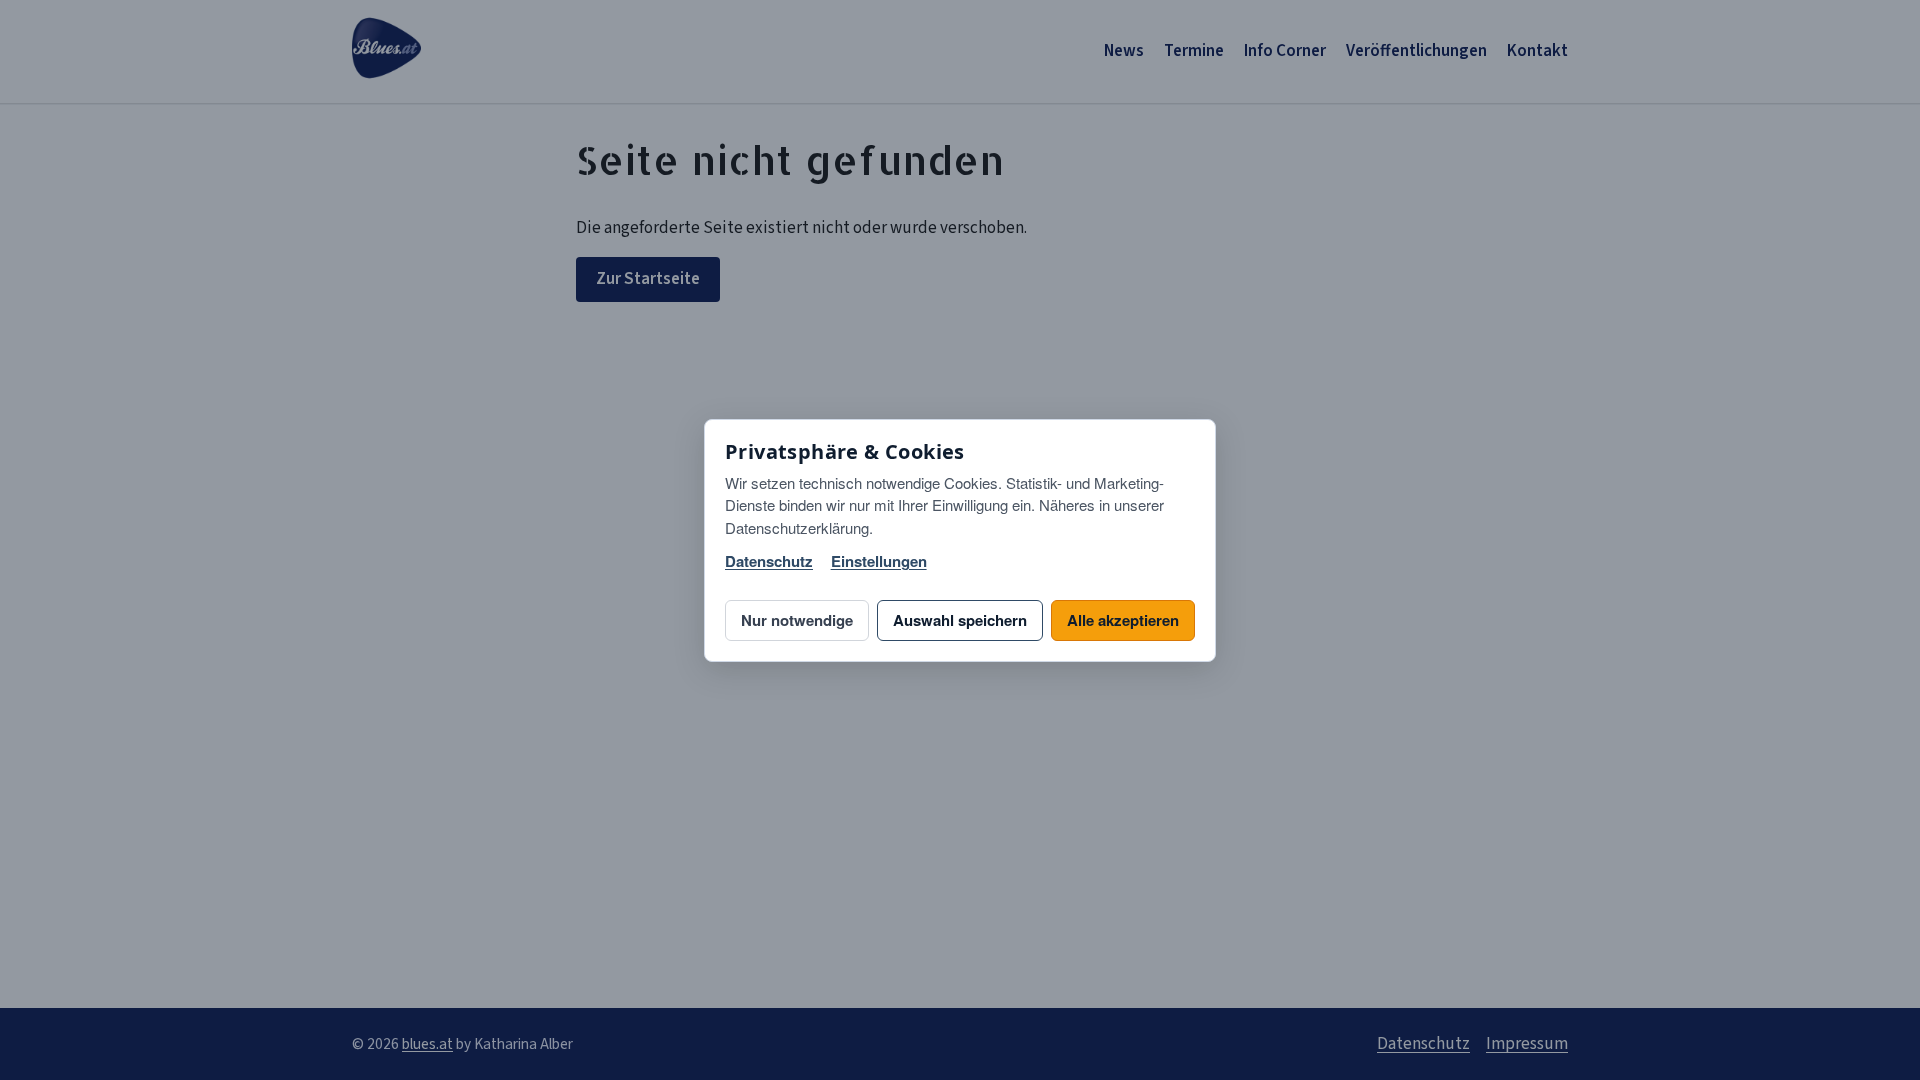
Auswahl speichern (960, 620)
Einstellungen (879, 561)
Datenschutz (769, 561)
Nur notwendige (797, 620)
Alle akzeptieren (1123, 620)
